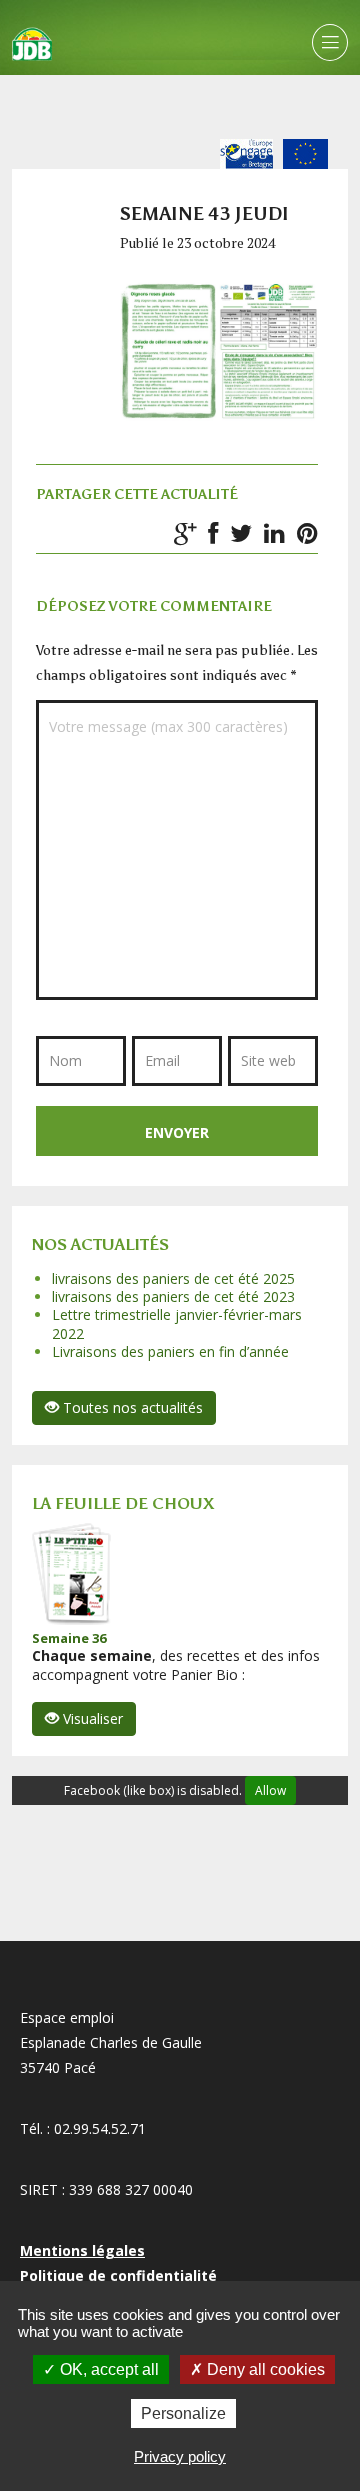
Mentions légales (82, 2250)
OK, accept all (107, 2369)
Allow (270, 1790)
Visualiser (91, 1718)
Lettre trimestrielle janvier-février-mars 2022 (177, 1323)
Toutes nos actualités (131, 1407)
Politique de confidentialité (118, 2275)
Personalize (183, 2413)
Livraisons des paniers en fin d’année (170, 1351)
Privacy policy (180, 2456)
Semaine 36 (69, 1638)
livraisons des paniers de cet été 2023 (173, 1296)
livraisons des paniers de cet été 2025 (173, 1278)
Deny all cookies (264, 2369)
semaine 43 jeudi (204, 214)
